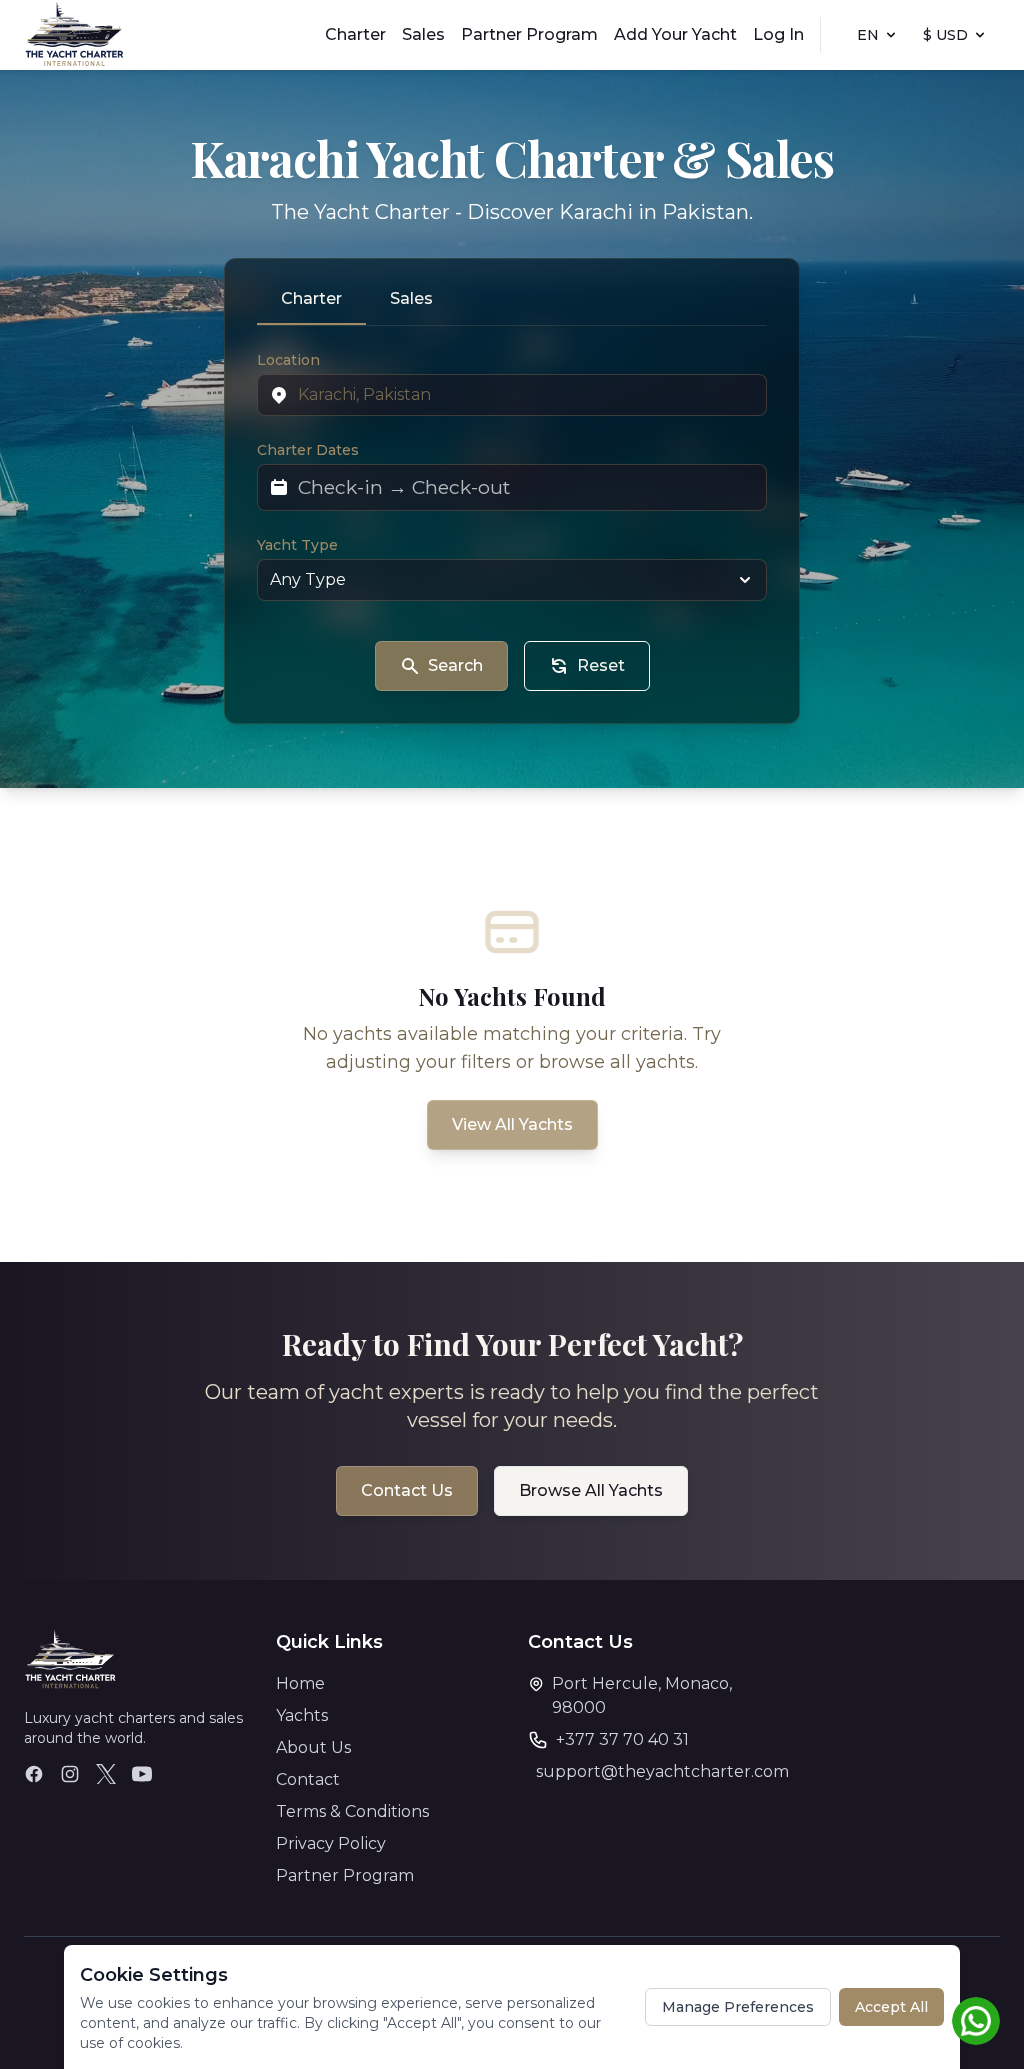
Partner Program (529, 34)
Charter (355, 34)
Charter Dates (308, 450)
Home (300, 1683)
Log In (778, 34)
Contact (308, 1779)
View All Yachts (512, 1124)
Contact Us (407, 1490)
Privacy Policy (331, 1843)
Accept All (891, 2007)
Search (455, 665)
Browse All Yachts (591, 1490)
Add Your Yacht (675, 34)
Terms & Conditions (352, 1811)
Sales (423, 34)
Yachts (302, 1715)
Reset (601, 665)
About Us (313, 1747)
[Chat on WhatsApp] (976, 2021)
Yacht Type (297, 545)
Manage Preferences (738, 2007)
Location (288, 360)
